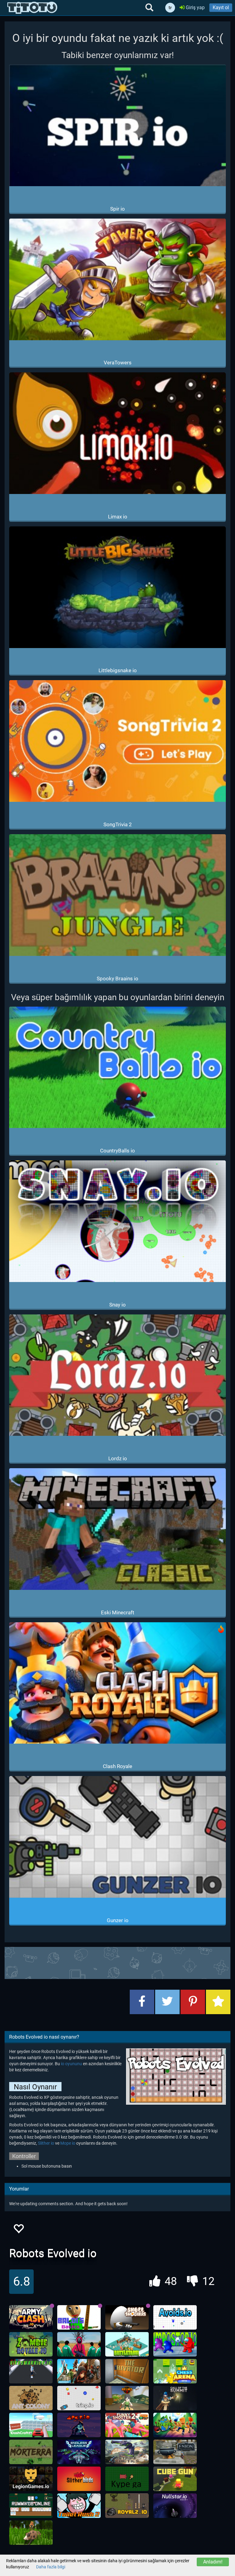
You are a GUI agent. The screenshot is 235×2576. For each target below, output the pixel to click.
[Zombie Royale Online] (31, 2344)
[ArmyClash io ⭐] (31, 2317)
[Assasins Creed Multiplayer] (79, 2371)
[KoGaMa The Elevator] (127, 2371)
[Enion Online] (175, 2452)
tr (170, 8)
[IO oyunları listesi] (32, 8)
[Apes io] (79, 2425)
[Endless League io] (79, 2452)
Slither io (46, 2143)
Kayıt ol (221, 7)
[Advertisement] (117, 1962)
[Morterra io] (31, 2452)
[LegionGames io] (31, 2479)
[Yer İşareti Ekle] (218, 2002)
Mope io (68, 2143)
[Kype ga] (127, 2479)
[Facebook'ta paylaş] (142, 2002)
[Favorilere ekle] (18, 2230)
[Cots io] (175, 2398)
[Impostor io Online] (175, 2344)
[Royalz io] (127, 2506)
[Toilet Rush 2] (79, 2506)
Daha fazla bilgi (51, 2567)
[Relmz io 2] (127, 2398)
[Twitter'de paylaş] (167, 2002)
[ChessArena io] (175, 2371)
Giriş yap (195, 7)
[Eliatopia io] (175, 2425)
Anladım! (213, 2562)
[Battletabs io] (127, 2344)
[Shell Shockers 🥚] (127, 2317)
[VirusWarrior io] (31, 2371)
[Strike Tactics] (127, 2452)
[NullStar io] (175, 2506)
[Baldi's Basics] (79, 2317)
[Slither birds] (79, 2479)
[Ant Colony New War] (31, 2398)
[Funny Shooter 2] (127, 2425)
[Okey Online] (31, 2506)
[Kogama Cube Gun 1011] (175, 2479)
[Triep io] (79, 2398)
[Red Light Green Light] (79, 2344)
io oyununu (71, 2064)
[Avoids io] (175, 2317)
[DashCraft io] (31, 2425)
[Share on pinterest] (193, 2002)
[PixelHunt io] (31, 2533)
